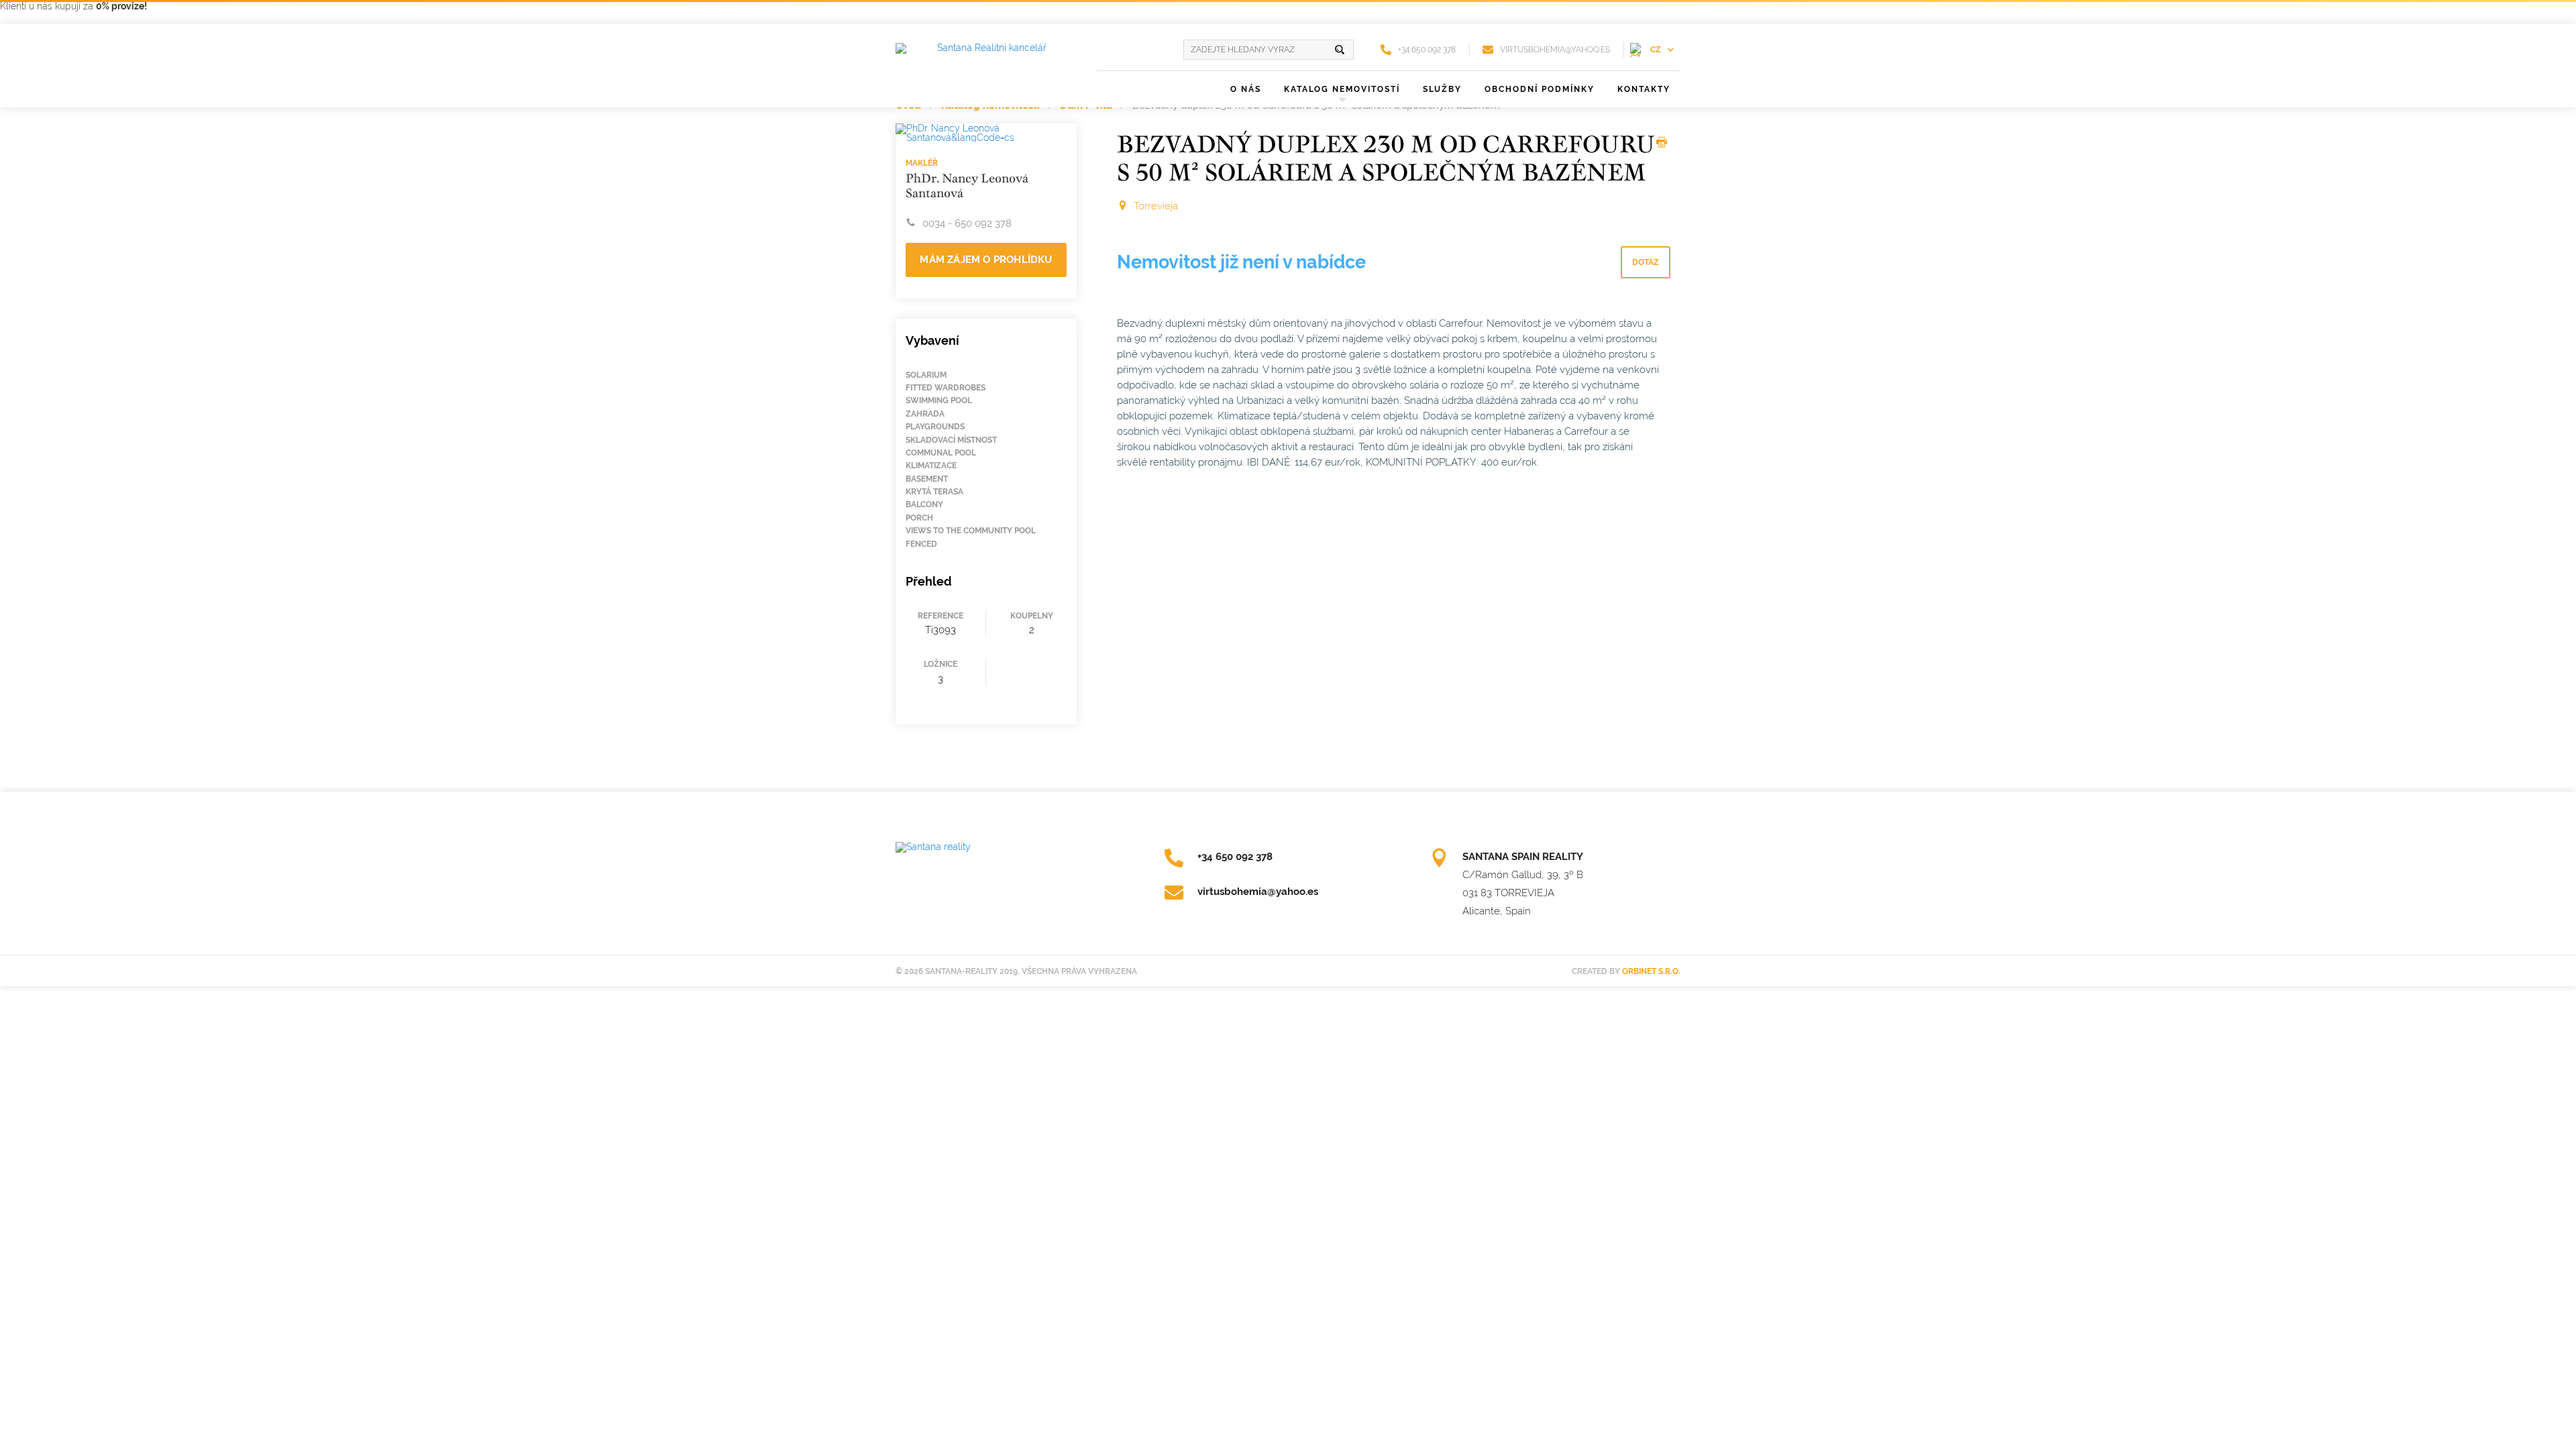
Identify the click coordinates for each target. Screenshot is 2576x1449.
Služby (1442, 89)
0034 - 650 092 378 (967, 223)
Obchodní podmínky (1540, 89)
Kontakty (1644, 89)
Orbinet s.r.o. (1651, 971)
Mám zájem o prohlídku (986, 260)
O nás (1246, 89)
